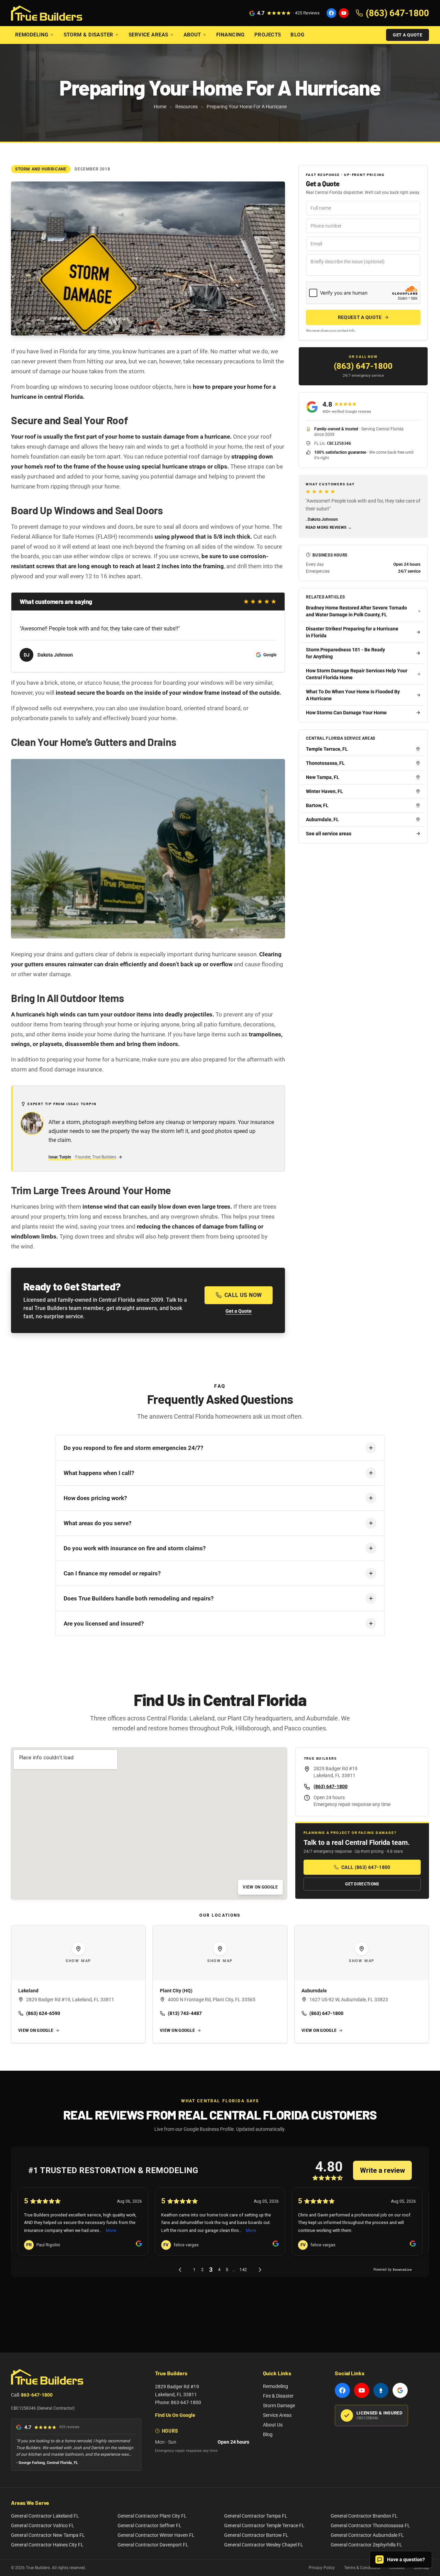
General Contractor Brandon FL (364, 2516)
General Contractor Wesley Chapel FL (264, 2545)
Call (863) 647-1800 (366, 1867)
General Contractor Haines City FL (47, 2545)
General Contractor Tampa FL (256, 2516)
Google (270, 655)
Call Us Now (243, 1295)
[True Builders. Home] (47, 13)
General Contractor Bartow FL (256, 2535)
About (192, 35)
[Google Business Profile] (400, 2390)
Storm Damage (279, 2406)
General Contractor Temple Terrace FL (264, 2525)
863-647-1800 (37, 2395)
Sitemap (421, 2568)
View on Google (260, 1887)
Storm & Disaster (89, 35)
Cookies (397, 2568)
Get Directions (362, 1884)
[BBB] (381, 2390)
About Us (273, 2425)
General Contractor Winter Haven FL (156, 2535)
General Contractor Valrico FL (43, 2525)
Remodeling (32, 35)
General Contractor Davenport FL (153, 2545)
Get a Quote (408, 35)
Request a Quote (360, 317)
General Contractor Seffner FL (150, 2525)
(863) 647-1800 (363, 366)
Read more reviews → (329, 527)
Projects (268, 35)
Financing (230, 35)
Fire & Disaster (278, 2396)
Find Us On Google (175, 2415)
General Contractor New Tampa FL (48, 2535)
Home (160, 107)
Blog (297, 35)
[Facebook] (331, 13)
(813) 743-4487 (185, 2013)
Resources (186, 107)
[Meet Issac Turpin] (32, 1123)
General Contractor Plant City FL (152, 2516)
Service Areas (148, 35)
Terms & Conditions (362, 2568)
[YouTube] (344, 13)
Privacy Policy (322, 2568)
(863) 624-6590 (43, 2013)
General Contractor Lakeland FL (45, 2516)
